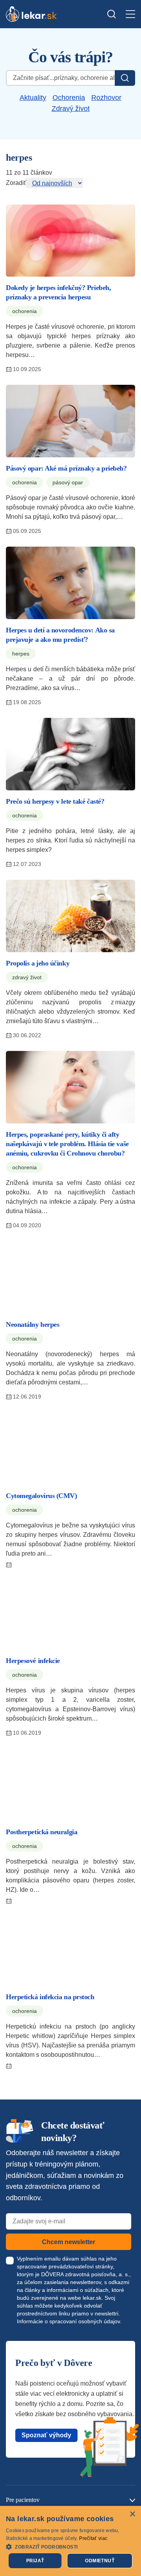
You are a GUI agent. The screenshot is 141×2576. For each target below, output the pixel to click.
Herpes (21, 654)
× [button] (132, 2514)
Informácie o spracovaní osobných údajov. (69, 2321)
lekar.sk (92, 2298)
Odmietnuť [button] (100, 2561)
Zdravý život (71, 109)
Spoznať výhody (46, 2435)
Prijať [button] (35, 2561)
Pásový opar (68, 482)
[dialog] (70, 2541)
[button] (70, 2546)
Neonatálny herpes (33, 1324)
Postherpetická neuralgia (42, 1832)
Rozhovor (106, 98)
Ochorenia (69, 98)
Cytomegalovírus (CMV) (42, 1496)
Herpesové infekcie (33, 1661)
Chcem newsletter (69, 2242)
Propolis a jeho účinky (38, 963)
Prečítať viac (93, 2538)
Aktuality (33, 98)
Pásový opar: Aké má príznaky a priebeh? (66, 468)
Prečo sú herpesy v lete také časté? (55, 801)
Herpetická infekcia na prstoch (50, 1997)
